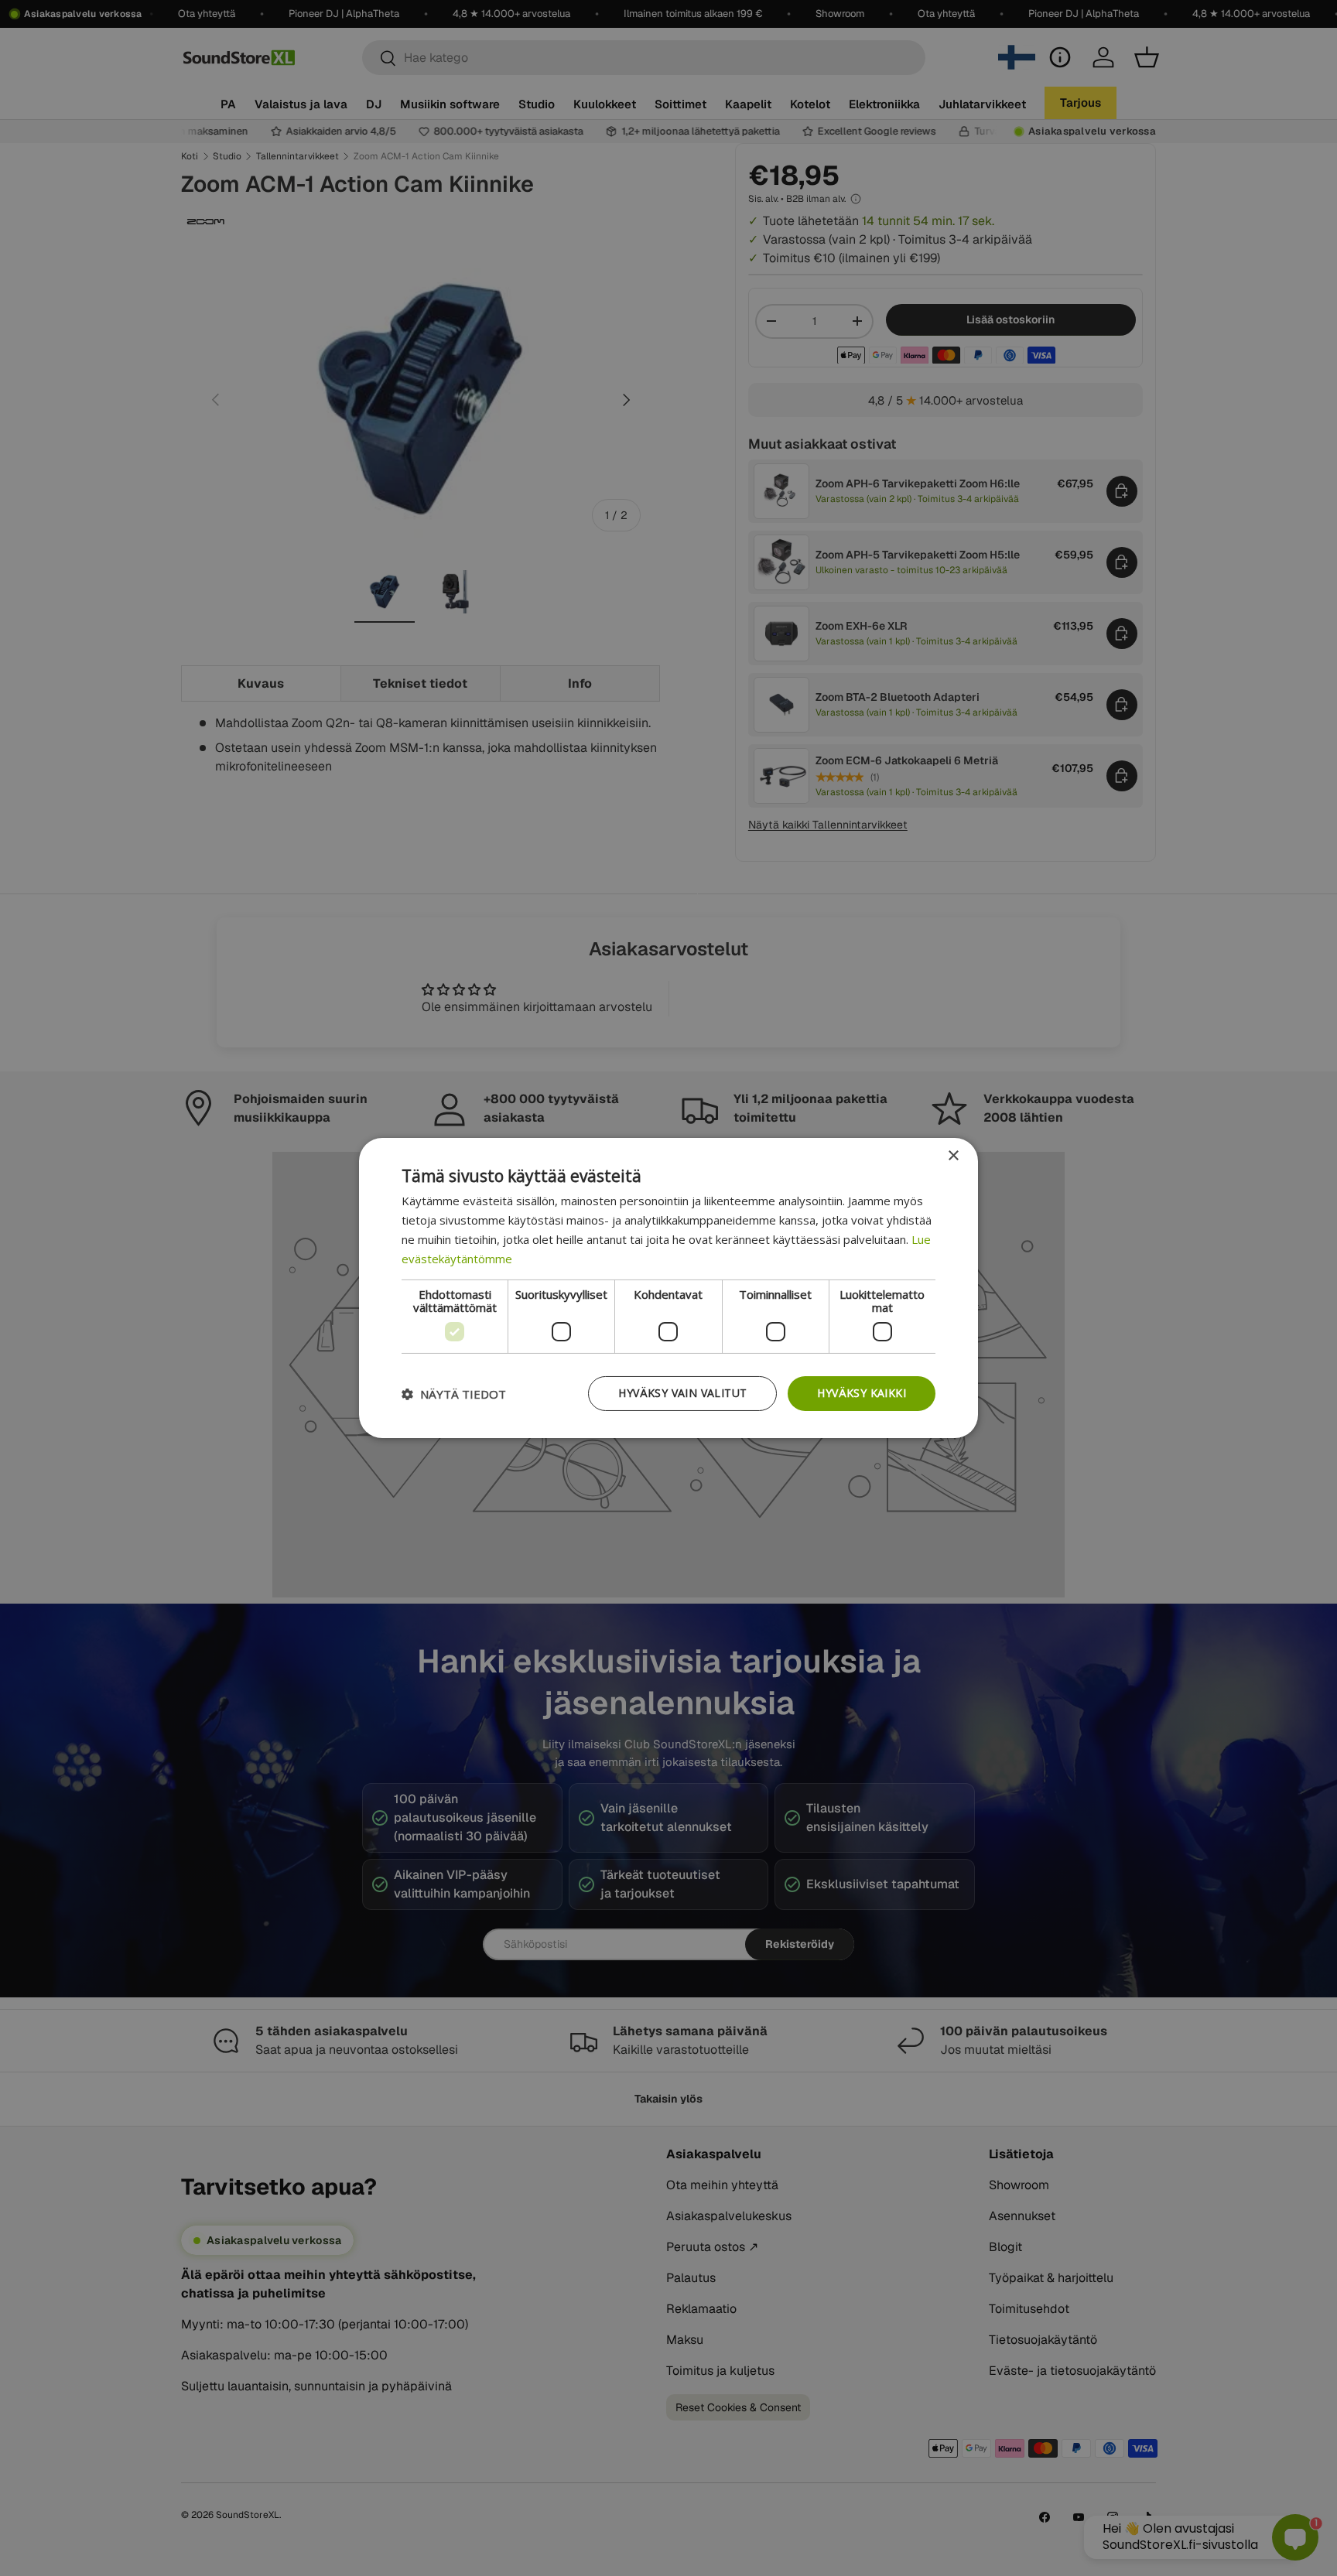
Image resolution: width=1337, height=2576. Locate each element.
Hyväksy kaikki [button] (862, 1393)
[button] (454, 1394)
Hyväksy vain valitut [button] (682, 1393)
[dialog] (668, 1288)
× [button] (953, 1156)
